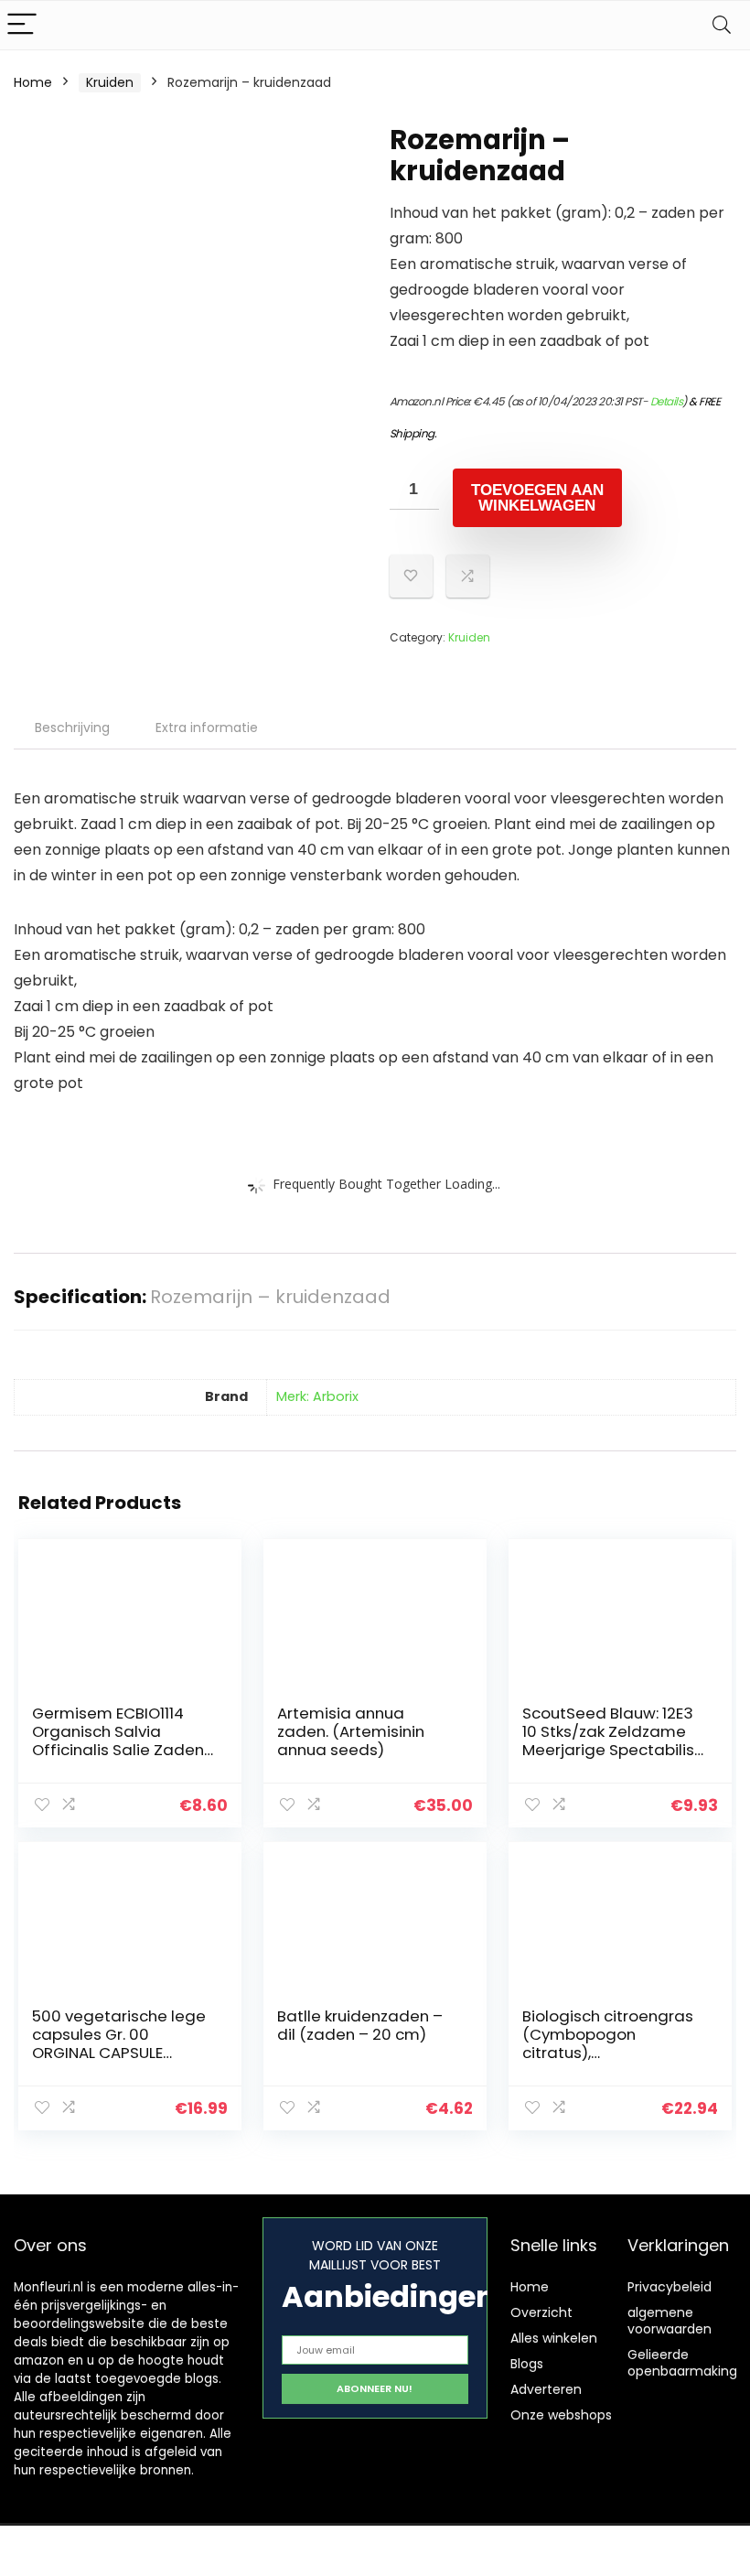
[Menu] (22, 25)
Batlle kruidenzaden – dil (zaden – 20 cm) (360, 2025)
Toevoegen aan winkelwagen (537, 498)
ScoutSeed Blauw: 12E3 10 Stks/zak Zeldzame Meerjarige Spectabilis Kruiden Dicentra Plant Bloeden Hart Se (608, 1750)
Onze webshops (561, 2415)
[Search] (722, 25)
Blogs (527, 2364)
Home (33, 82)
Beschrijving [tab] (72, 728)
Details (667, 401)
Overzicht (541, 2312)
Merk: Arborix (317, 1396)
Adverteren (546, 2389)
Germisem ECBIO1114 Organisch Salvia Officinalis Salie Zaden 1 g (122, 1741)
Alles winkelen (554, 2338)
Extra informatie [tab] (207, 728)
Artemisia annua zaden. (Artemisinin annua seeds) (351, 1731)
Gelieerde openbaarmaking (682, 2363)
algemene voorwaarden (670, 2321)
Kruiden (110, 82)
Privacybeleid (670, 2287)
